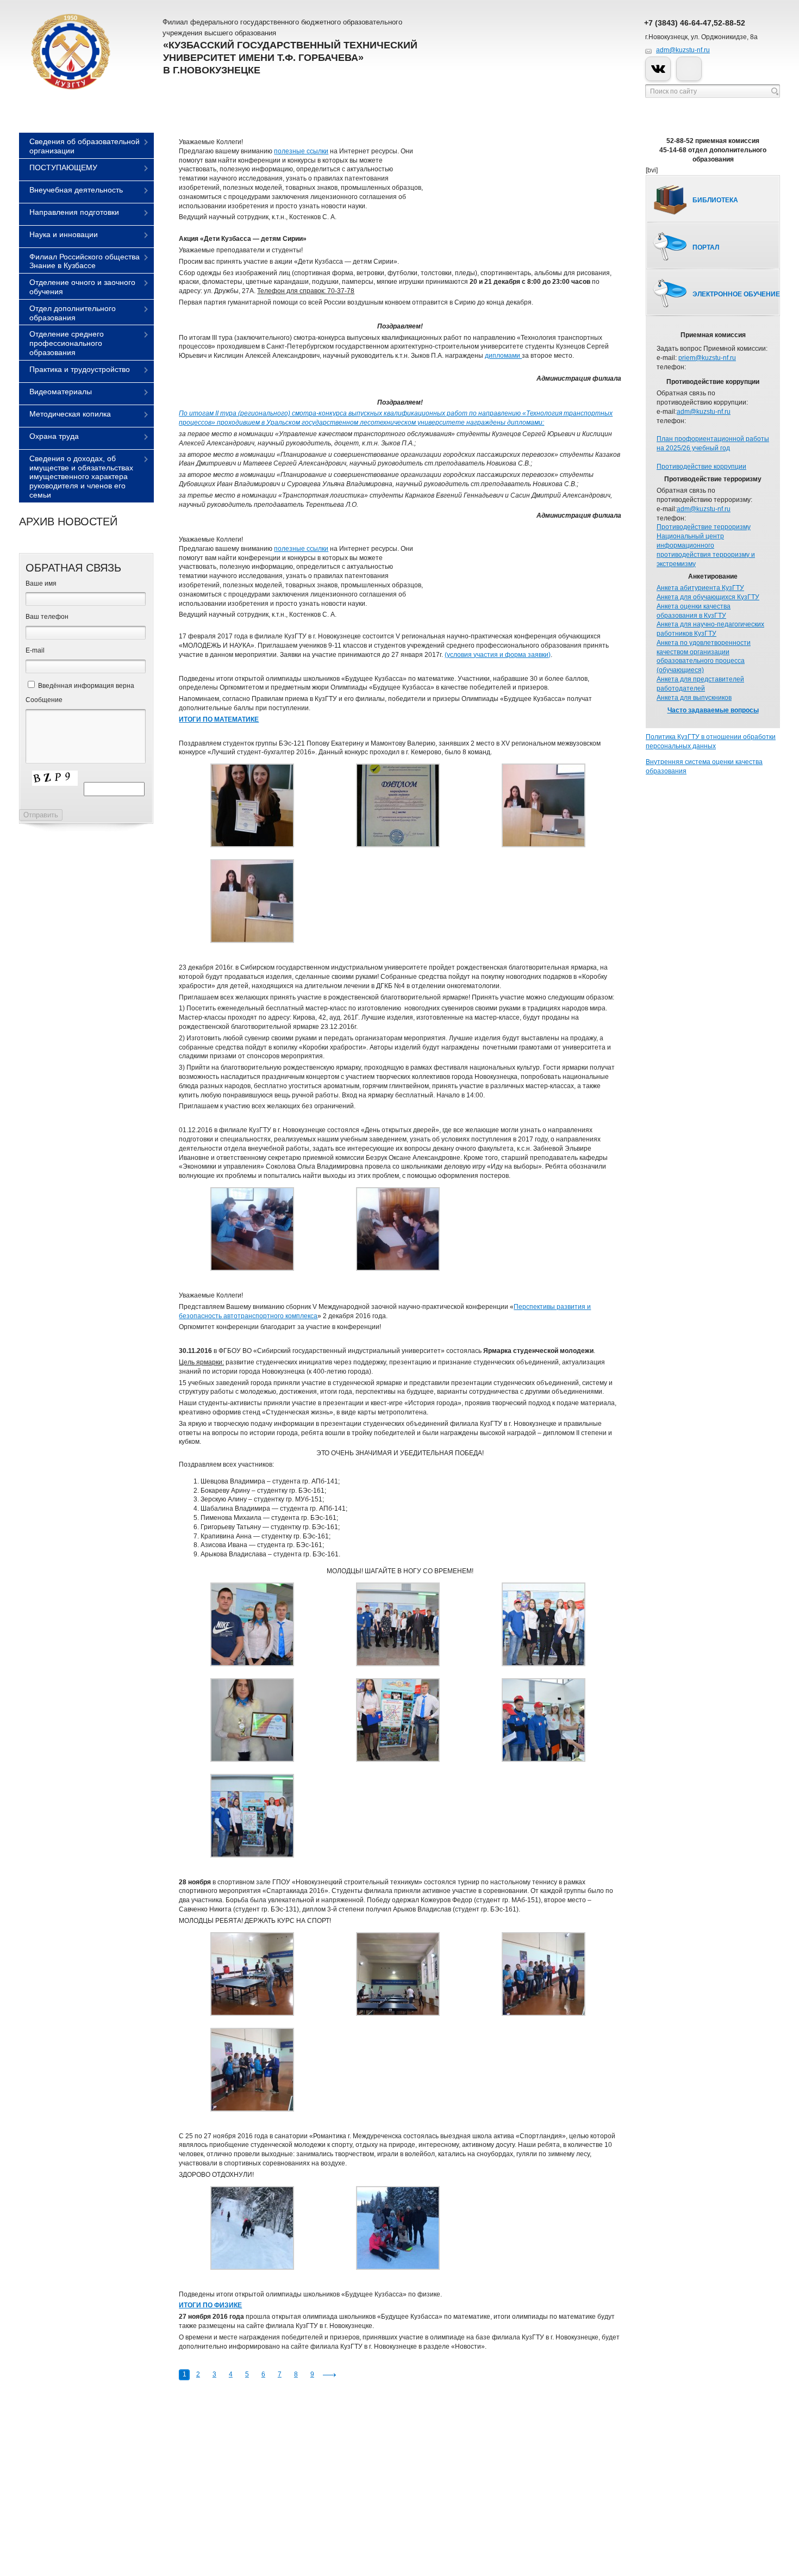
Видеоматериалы (61, 392)
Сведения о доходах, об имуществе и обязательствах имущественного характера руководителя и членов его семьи (81, 477)
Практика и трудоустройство (80, 369)
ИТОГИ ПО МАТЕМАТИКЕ (219, 719)
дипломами (503, 356)
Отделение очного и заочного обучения (82, 287)
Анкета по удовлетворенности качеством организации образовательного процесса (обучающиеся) (704, 656)
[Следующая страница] (329, 2375)
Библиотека (715, 200)
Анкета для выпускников (694, 698)
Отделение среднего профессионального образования (67, 343)
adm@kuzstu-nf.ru (683, 50)
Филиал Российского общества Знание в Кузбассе (85, 261)
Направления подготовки (74, 212)
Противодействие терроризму (704, 527)
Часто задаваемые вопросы (713, 710)
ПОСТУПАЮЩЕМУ (63, 167)
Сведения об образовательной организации (85, 146)
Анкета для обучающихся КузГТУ (708, 597)
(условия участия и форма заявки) (498, 655)
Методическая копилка (70, 414)
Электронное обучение (736, 294)
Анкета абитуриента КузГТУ (700, 588)
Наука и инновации (64, 234)
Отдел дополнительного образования (73, 313)
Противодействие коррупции (701, 467)
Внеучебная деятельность (76, 190)
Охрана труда (54, 436)
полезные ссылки (301, 151)
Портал (706, 247)
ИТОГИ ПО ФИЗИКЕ (210, 2305)
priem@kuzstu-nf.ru (707, 358)
